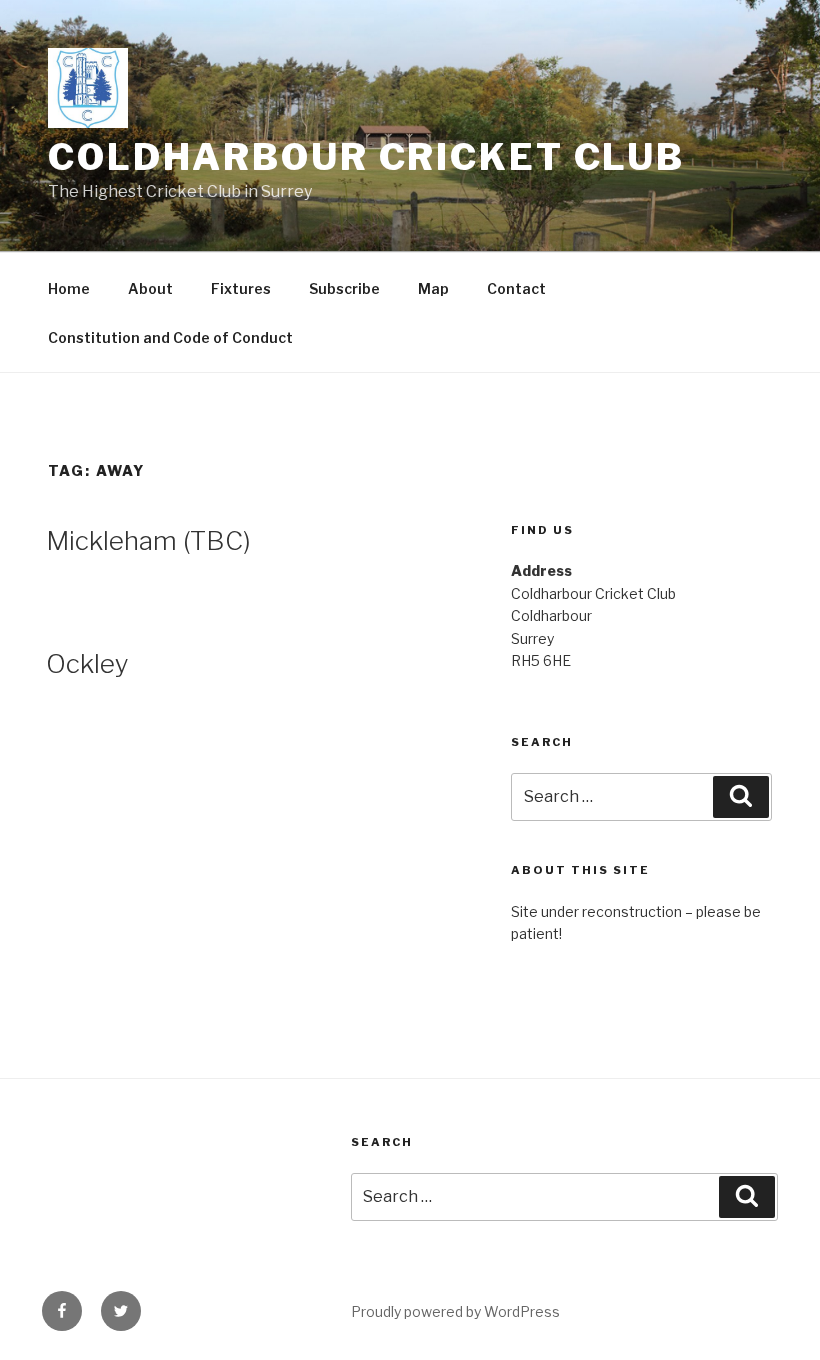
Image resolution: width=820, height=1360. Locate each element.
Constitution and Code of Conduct (170, 337)
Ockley (87, 663)
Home (69, 288)
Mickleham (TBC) (148, 540)
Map (433, 288)
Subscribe (344, 288)
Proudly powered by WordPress (455, 1311)
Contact (516, 288)
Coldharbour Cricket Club (366, 157)
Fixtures (241, 288)
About (150, 288)
